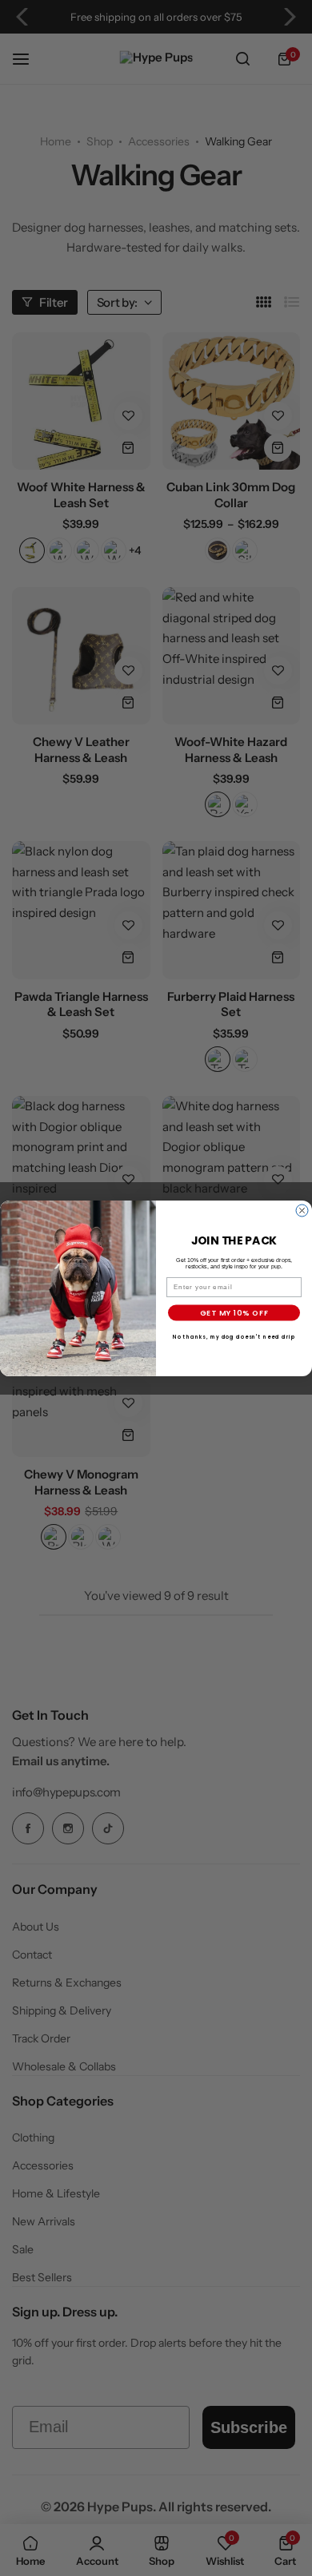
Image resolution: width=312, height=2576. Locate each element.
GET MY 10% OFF (234, 1313)
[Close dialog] (302, 1211)
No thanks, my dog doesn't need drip (234, 1337)
